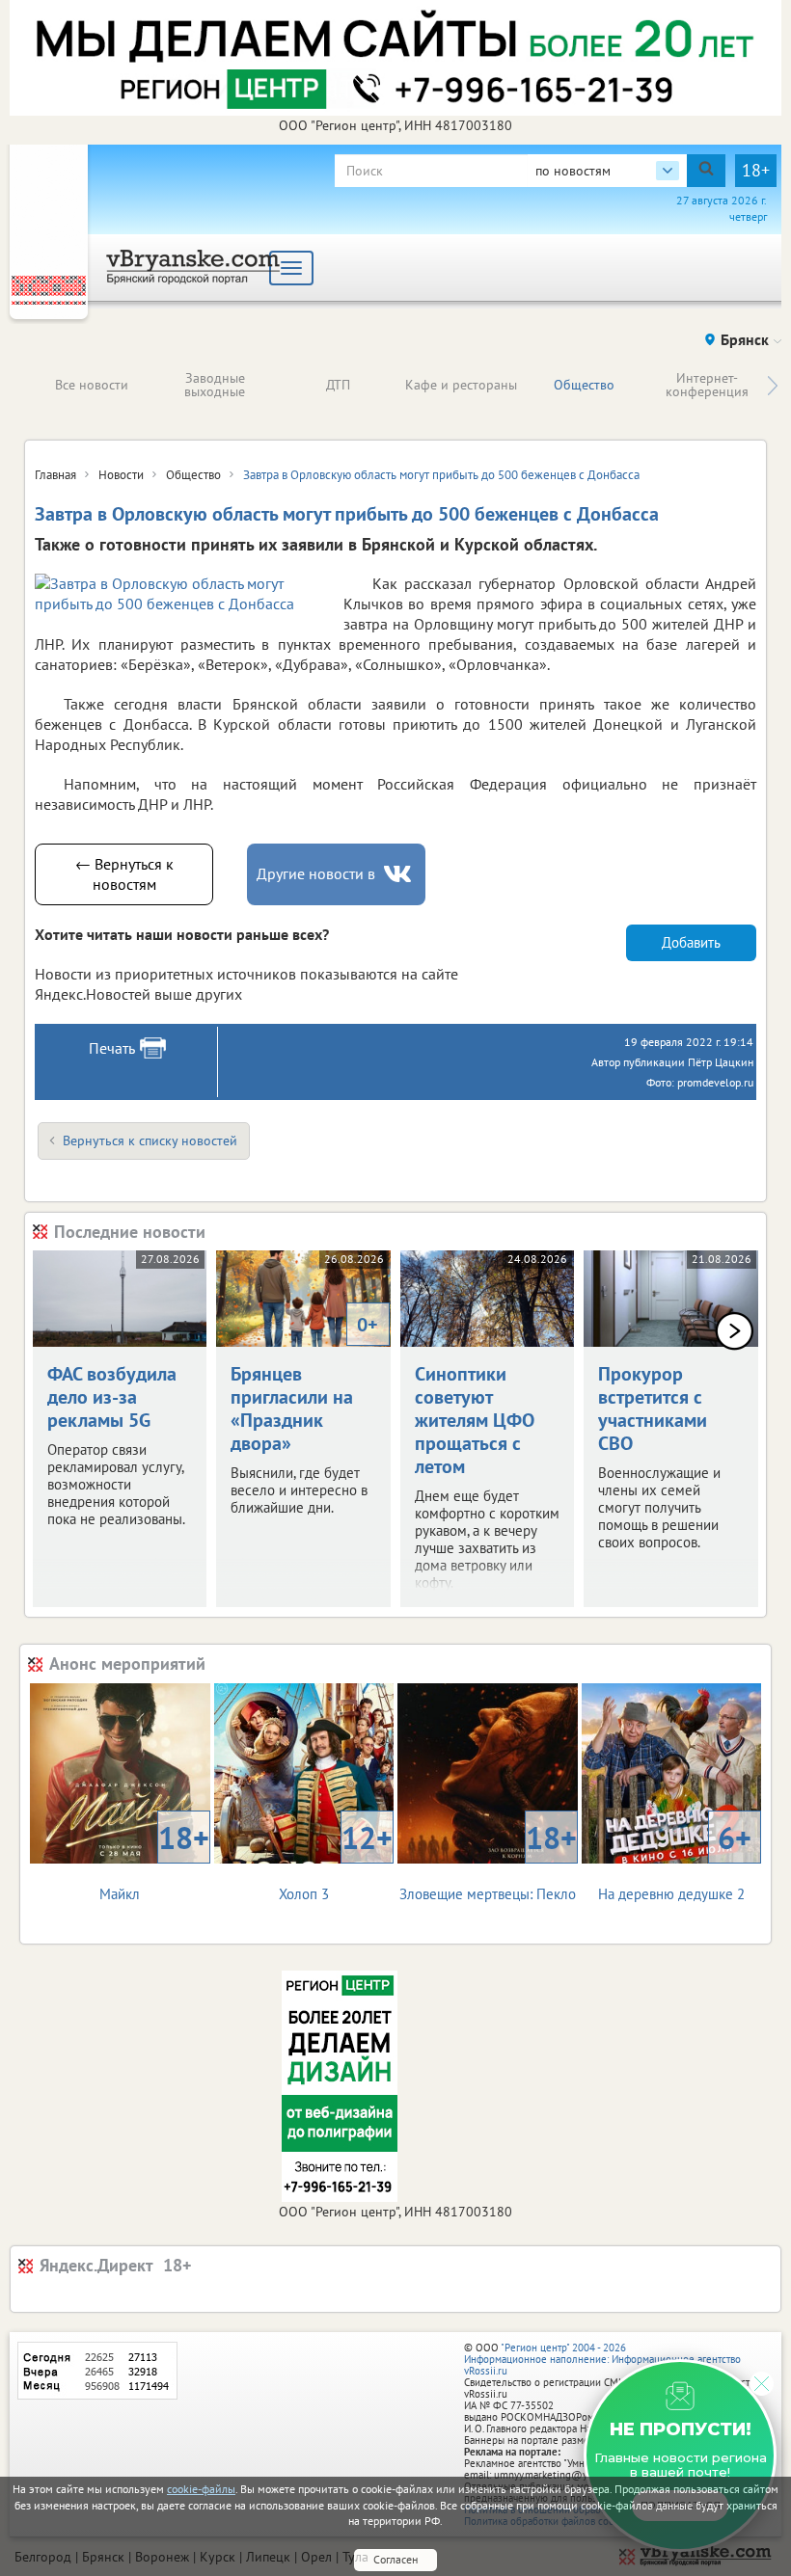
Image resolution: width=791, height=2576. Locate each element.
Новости (121, 475)
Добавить (691, 942)
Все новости (92, 385)
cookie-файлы (201, 2489)
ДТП (338, 385)
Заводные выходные (215, 385)
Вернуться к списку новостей (150, 1140)
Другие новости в (316, 873)
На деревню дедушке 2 (675, 1860)
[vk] (399, 874)
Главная (55, 475)
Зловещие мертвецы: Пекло (488, 1860)
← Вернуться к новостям (124, 874)
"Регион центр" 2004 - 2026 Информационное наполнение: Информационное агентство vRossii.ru (602, 2359)
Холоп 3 (336, 1860)
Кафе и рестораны (461, 385)
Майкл (154, 1860)
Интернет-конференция (707, 385)
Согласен (395, 2559)
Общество (584, 385)
